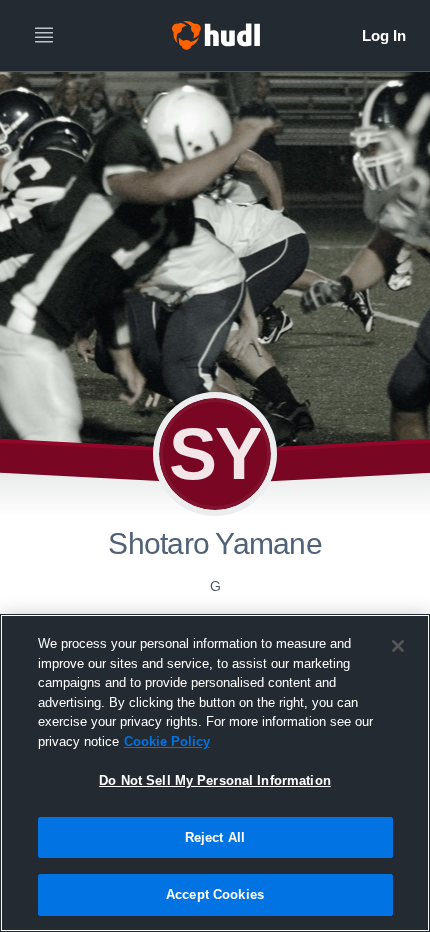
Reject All (215, 837)
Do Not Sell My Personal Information (215, 780)
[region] (215, 773)
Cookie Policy (167, 741)
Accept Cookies (215, 894)
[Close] (398, 646)
